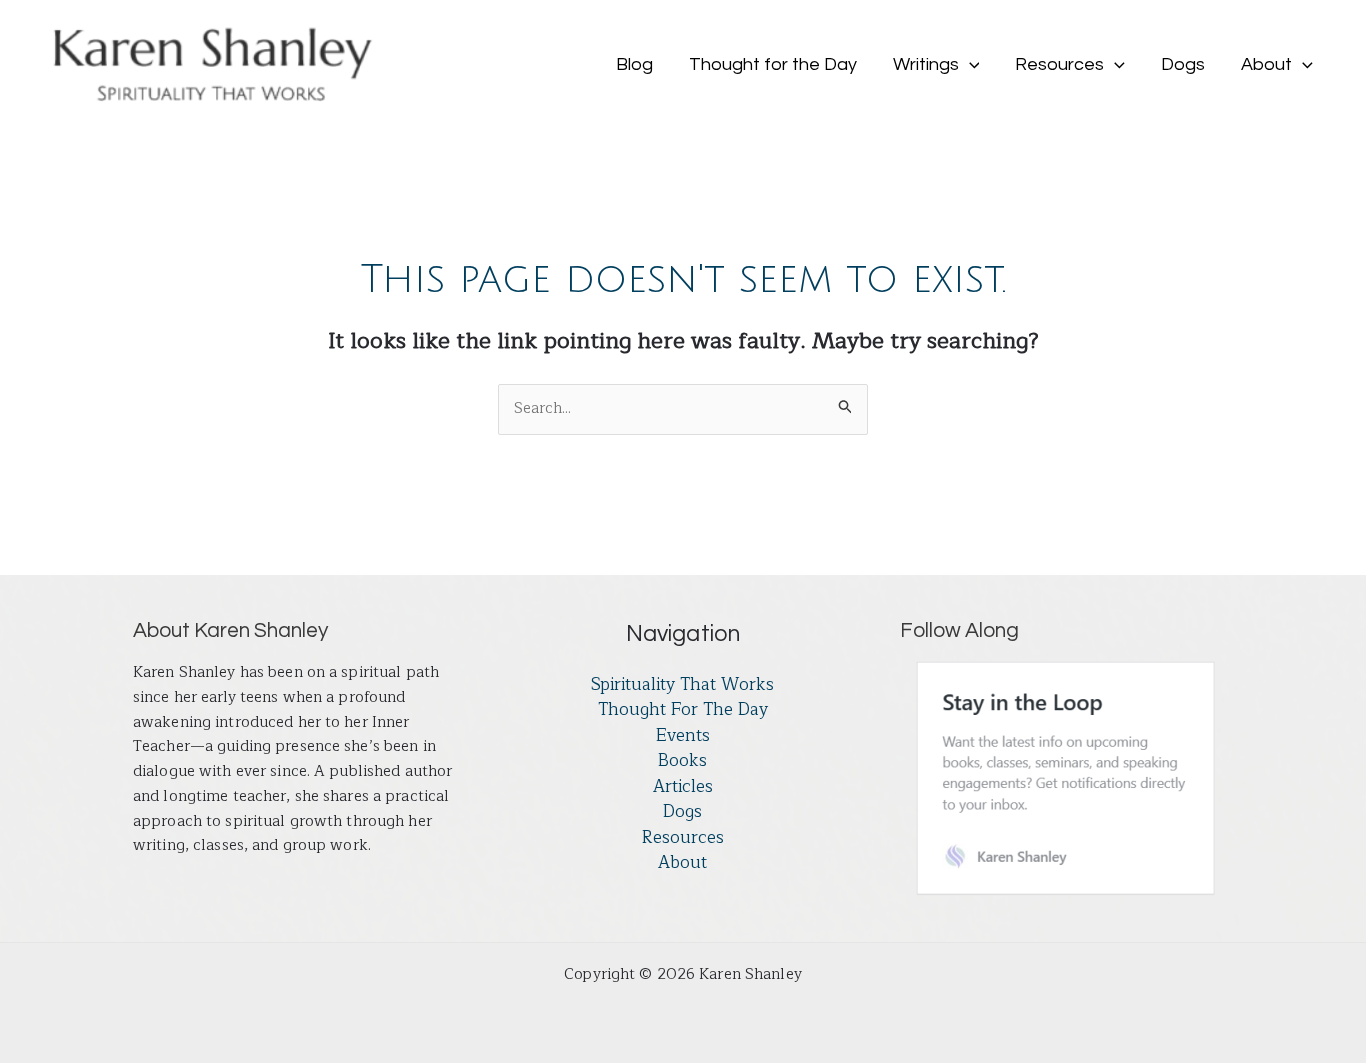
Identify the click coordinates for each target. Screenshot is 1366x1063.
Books (682, 761)
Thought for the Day (683, 710)
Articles (683, 787)
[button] (969, 65)
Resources (683, 838)
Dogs (682, 812)
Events (683, 736)
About (682, 863)
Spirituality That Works (682, 685)
